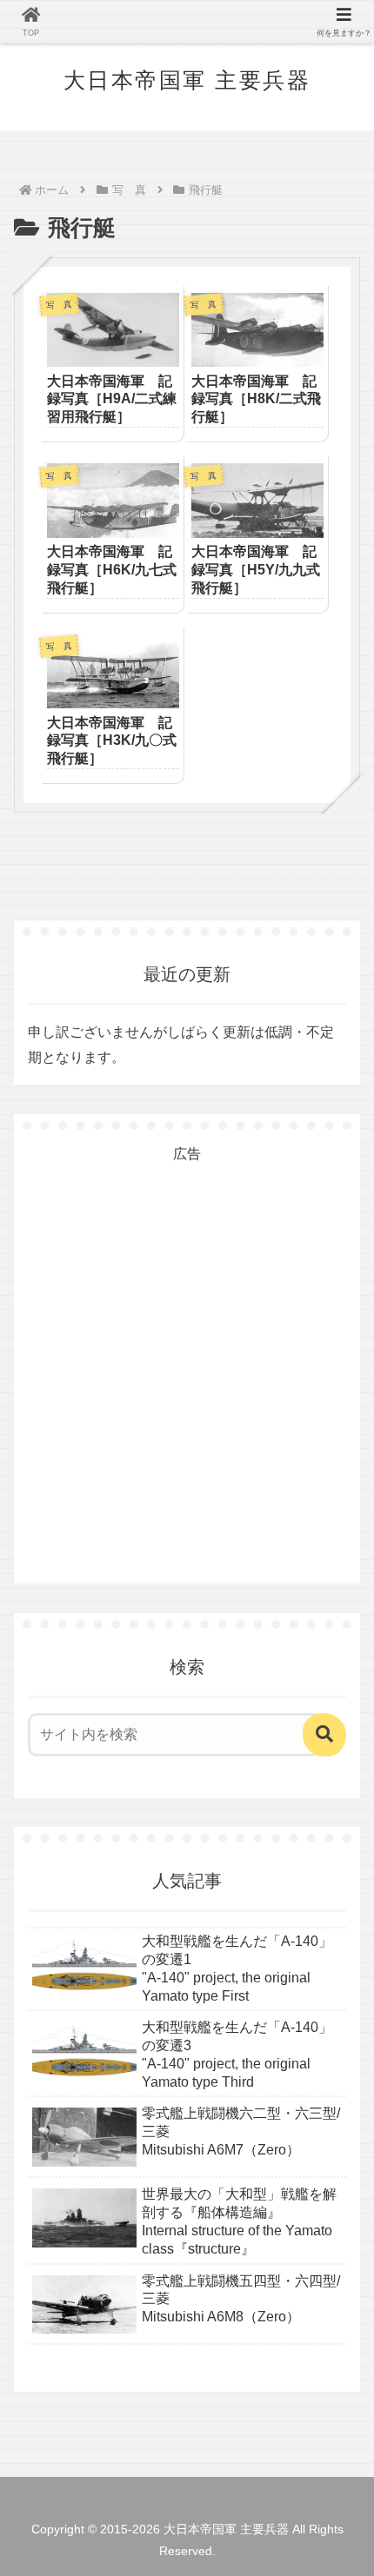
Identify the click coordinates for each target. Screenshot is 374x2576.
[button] (324, 1735)
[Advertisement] (187, 1353)
